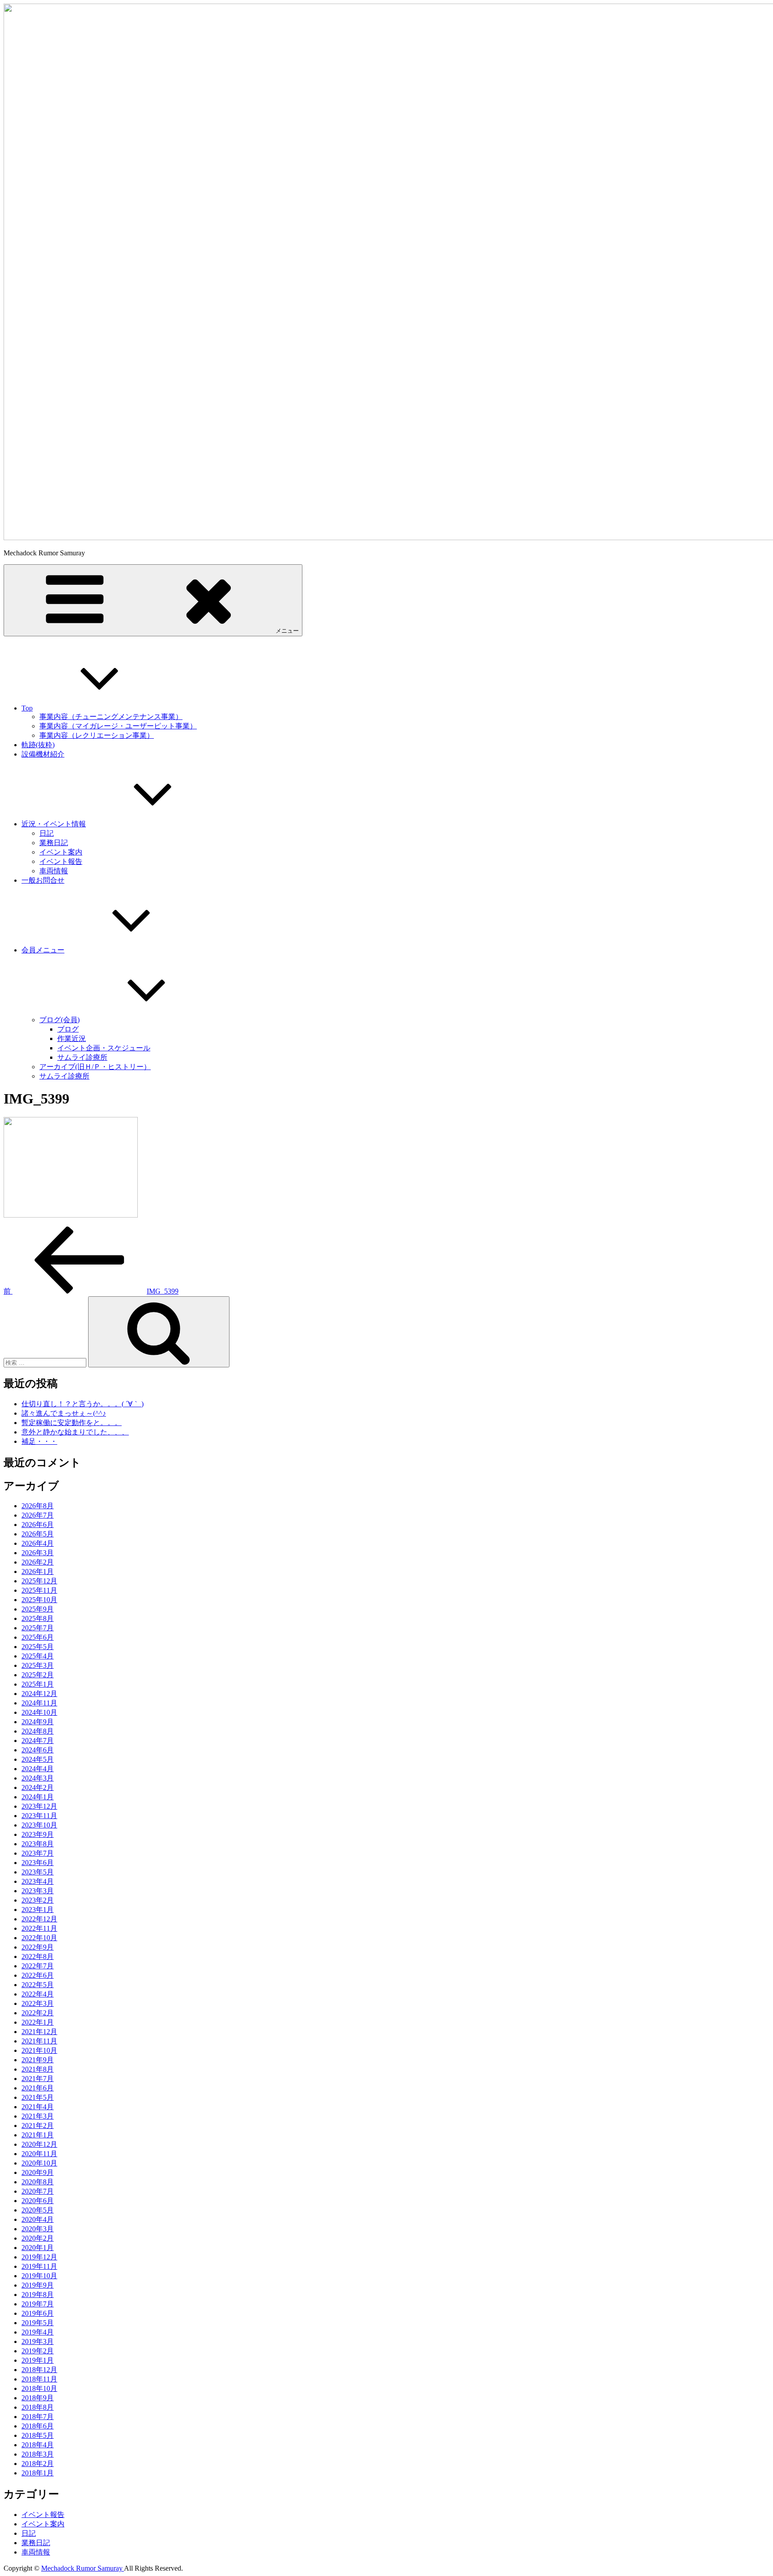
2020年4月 (38, 2219)
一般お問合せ (43, 880)
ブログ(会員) (59, 1020)
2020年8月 (38, 2182)
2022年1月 (38, 2022)
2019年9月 (38, 2285)
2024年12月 (39, 1694)
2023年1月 (38, 1910)
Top (27, 708)
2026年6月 (38, 1525)
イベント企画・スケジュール (104, 1048)
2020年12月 (39, 2144)
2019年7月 (38, 2304)
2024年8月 (38, 1731)
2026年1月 (38, 1571)
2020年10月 (39, 2163)
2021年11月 (39, 2041)
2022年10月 (39, 1938)
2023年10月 (39, 1825)
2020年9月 (38, 2172)
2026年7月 (38, 1515)
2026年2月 (38, 1562)
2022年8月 (38, 1956)
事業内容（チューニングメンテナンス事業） (111, 717)
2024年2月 (38, 1787)
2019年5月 (38, 2323)
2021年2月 (38, 2126)
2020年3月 (38, 2229)
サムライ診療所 (82, 1057)
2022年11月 (39, 1928)
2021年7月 (38, 2079)
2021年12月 (39, 2032)
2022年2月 (38, 2013)
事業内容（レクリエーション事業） (97, 735)
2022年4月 (38, 1994)
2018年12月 (39, 2370)
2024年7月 (38, 1741)
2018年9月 (38, 2398)
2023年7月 (38, 1853)
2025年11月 (39, 1590)
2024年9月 (38, 1722)
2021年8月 (38, 2069)
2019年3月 (38, 2341)
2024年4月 (38, 1769)
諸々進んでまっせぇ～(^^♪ (64, 1413)
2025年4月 (38, 1656)
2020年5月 (38, 2210)
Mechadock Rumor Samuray (83, 2568)
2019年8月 (38, 2295)
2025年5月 (38, 1647)
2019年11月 (39, 2266)
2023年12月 (39, 1806)
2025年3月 (38, 1665)
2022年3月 (38, 2003)
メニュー (287, 631)
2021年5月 (38, 2097)
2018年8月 (38, 2407)
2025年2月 (38, 1675)
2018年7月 (38, 2417)
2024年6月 (38, 1750)
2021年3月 (38, 2116)
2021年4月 (38, 2107)
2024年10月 (39, 1712)
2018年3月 (38, 2454)
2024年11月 (39, 1703)
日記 (47, 833)
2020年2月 (38, 2238)
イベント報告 (61, 861)
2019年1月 (38, 2360)
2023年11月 (39, 1816)
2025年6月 (38, 1637)
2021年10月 (39, 2050)
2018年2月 (38, 2464)
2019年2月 (38, 2351)
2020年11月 (39, 2154)
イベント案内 (61, 852)
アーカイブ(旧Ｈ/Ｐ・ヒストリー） (95, 1067)
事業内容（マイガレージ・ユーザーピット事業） (118, 726)
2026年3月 (38, 1553)
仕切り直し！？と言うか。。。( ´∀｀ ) (83, 1404)
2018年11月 (39, 2379)
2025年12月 (39, 1581)
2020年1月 (38, 2248)
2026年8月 (38, 1506)
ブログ (68, 1029)
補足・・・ (39, 1441)
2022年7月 (38, 1966)
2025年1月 (38, 1684)
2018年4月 (38, 2445)
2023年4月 (38, 1881)
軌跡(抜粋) (38, 745)
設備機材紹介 (43, 754)
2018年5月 (38, 2435)
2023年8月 (38, 1844)
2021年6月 (38, 2088)
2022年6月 (38, 1975)
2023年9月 (38, 1834)
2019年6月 (38, 2313)
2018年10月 (39, 2388)
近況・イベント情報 (54, 824)
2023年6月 (38, 1863)
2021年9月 (38, 2060)
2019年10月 (39, 2276)
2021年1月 (38, 2135)
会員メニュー (43, 950)
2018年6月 (38, 2426)
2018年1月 (38, 2473)
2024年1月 (38, 1797)
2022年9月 (38, 1947)
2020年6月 (38, 2201)
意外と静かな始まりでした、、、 (75, 1432)
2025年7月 (38, 1628)
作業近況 (72, 1038)
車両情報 (54, 871)
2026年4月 (38, 1543)
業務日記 (54, 843)
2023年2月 (38, 1900)
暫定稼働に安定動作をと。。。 (72, 1423)
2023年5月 (38, 1872)
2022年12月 (39, 1919)
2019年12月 (39, 2257)
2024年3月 (38, 1778)
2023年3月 (38, 1891)
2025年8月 (38, 1618)
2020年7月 (38, 2191)
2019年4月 (38, 2332)
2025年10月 (39, 1600)
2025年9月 (38, 1609)
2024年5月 (38, 1759)
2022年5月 (38, 1985)
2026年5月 (38, 1534)
